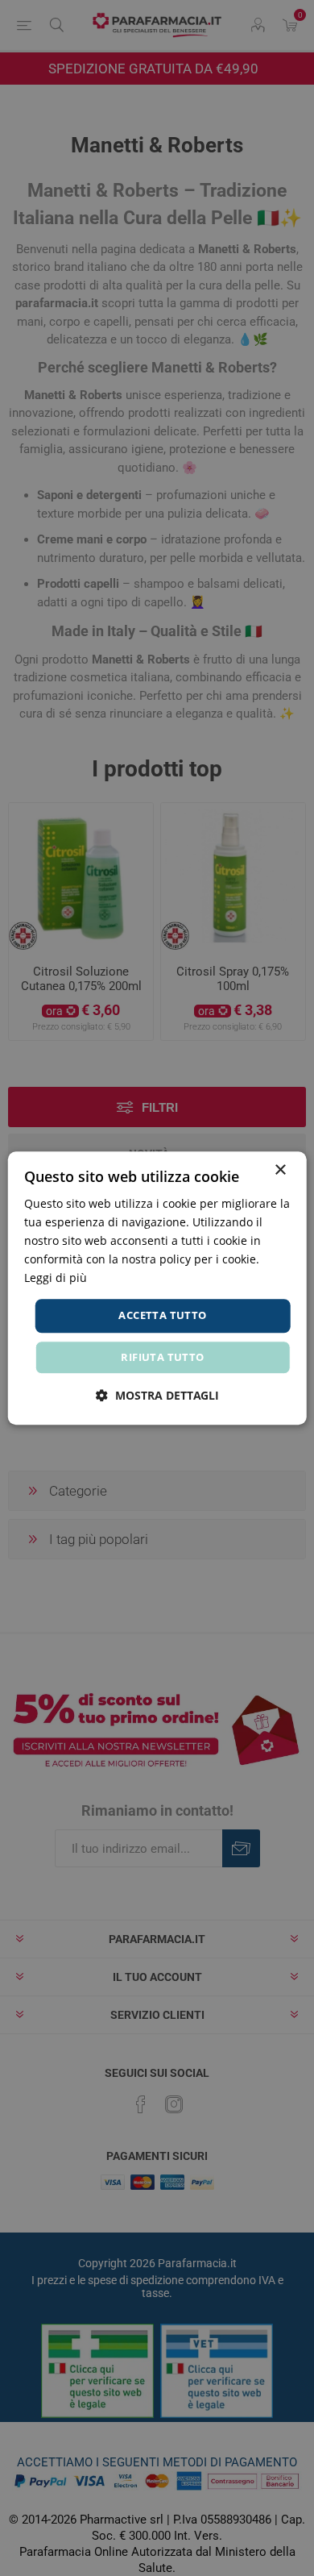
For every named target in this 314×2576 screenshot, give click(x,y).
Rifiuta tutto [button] (162, 1357)
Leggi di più (56, 1278)
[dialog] (157, 1288)
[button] (157, 1395)
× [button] (280, 1170)
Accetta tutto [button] (162, 1316)
